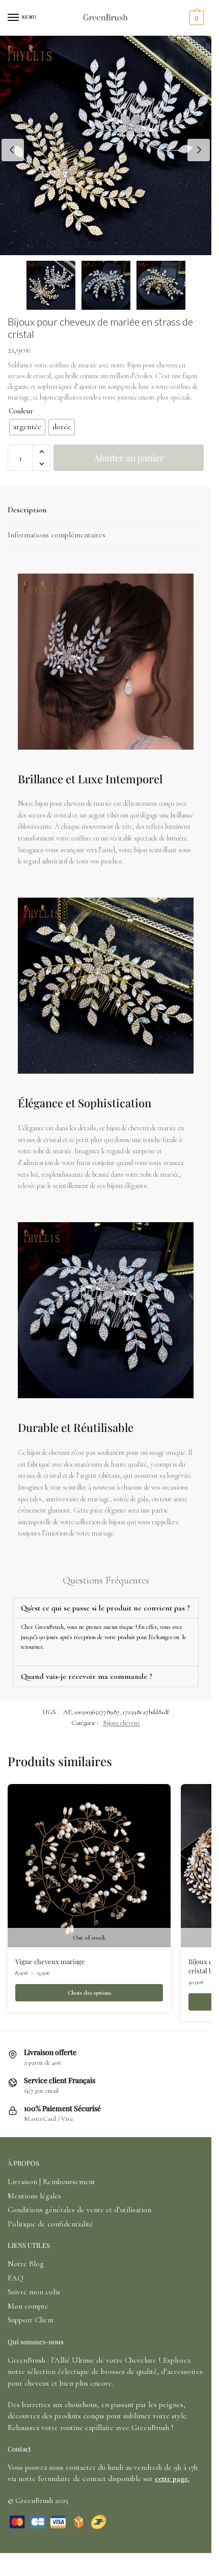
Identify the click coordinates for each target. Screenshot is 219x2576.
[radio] (27, 427)
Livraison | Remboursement (51, 2182)
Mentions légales (34, 2196)
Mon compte (28, 2306)
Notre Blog (26, 2264)
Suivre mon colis (34, 2292)
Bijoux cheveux (121, 1723)
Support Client (31, 2320)
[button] (42, 452)
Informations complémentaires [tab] (57, 535)
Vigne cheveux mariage (50, 1961)
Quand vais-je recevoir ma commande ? (87, 1676)
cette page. (172, 2479)
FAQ (16, 2278)
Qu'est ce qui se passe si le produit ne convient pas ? (105, 1608)
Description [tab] (27, 510)
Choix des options (89, 1993)
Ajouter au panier (129, 458)
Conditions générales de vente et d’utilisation (79, 2210)
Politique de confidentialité (50, 2224)
